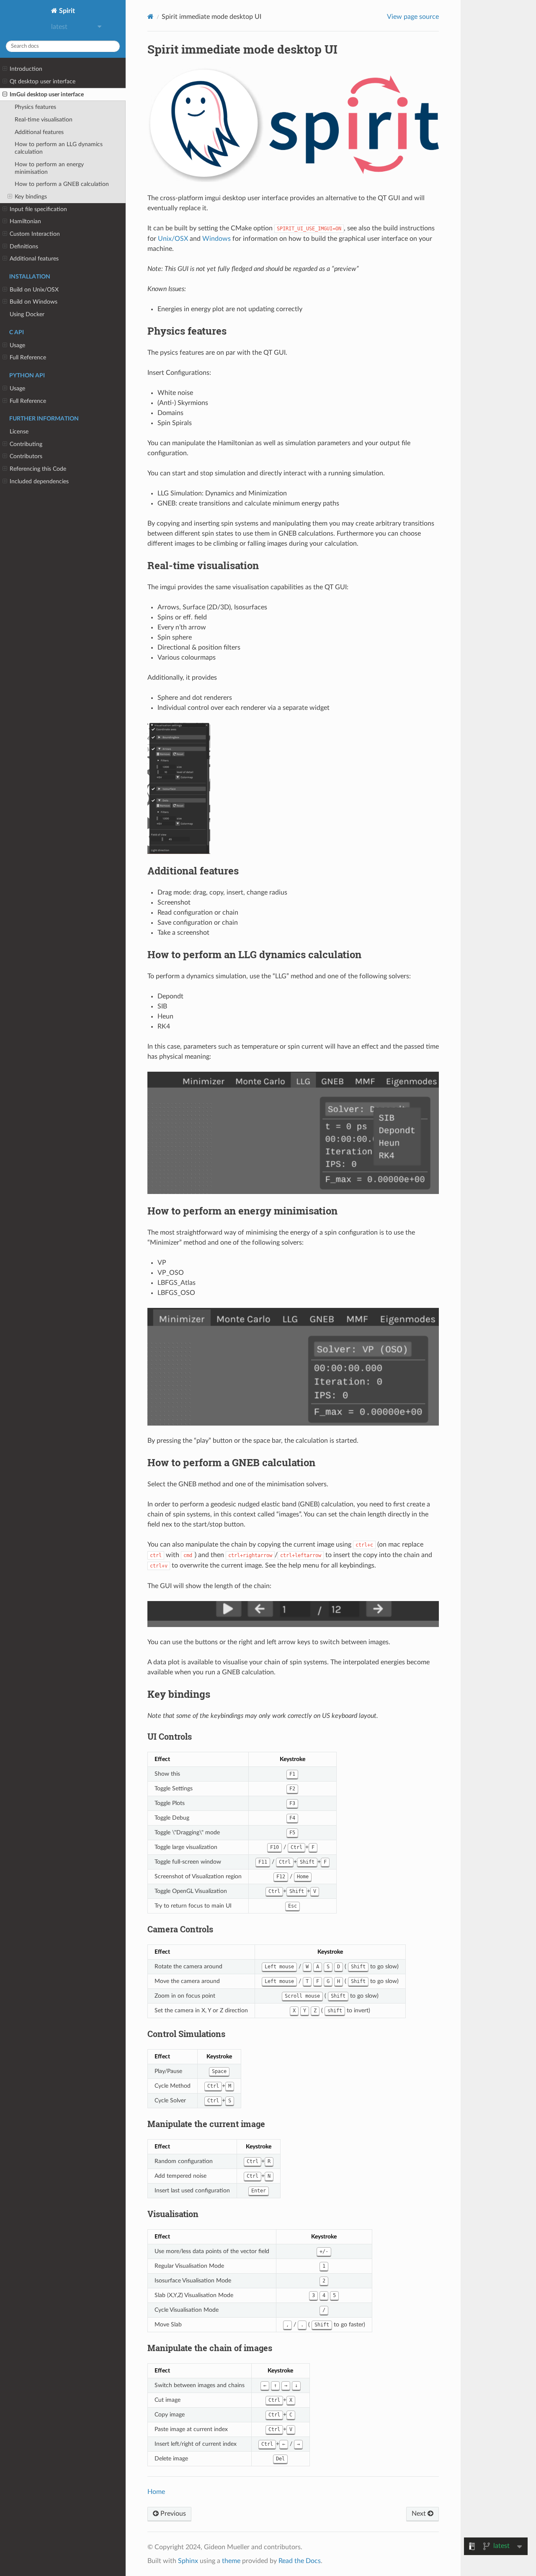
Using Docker (27, 314)
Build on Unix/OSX (34, 290)
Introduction (26, 69)
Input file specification (38, 209)
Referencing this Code (38, 469)
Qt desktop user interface (43, 81)
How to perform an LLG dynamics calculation (59, 148)
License (19, 432)
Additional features (39, 132)
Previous (172, 2514)
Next (420, 2514)
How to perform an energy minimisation (49, 168)
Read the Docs (300, 2561)
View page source (413, 17)
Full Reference (28, 357)
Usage (17, 345)
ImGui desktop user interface (47, 94)
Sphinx (188, 2561)
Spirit (66, 11)
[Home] (151, 17)
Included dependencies (39, 481)
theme (231, 2561)
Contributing (26, 444)
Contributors (26, 456)
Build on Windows (33, 302)
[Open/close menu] (5, 69)
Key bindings (31, 197)
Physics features (35, 107)
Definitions (24, 246)
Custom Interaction (35, 234)
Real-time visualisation (44, 120)
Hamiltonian (25, 221)
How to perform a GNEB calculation (62, 184)
